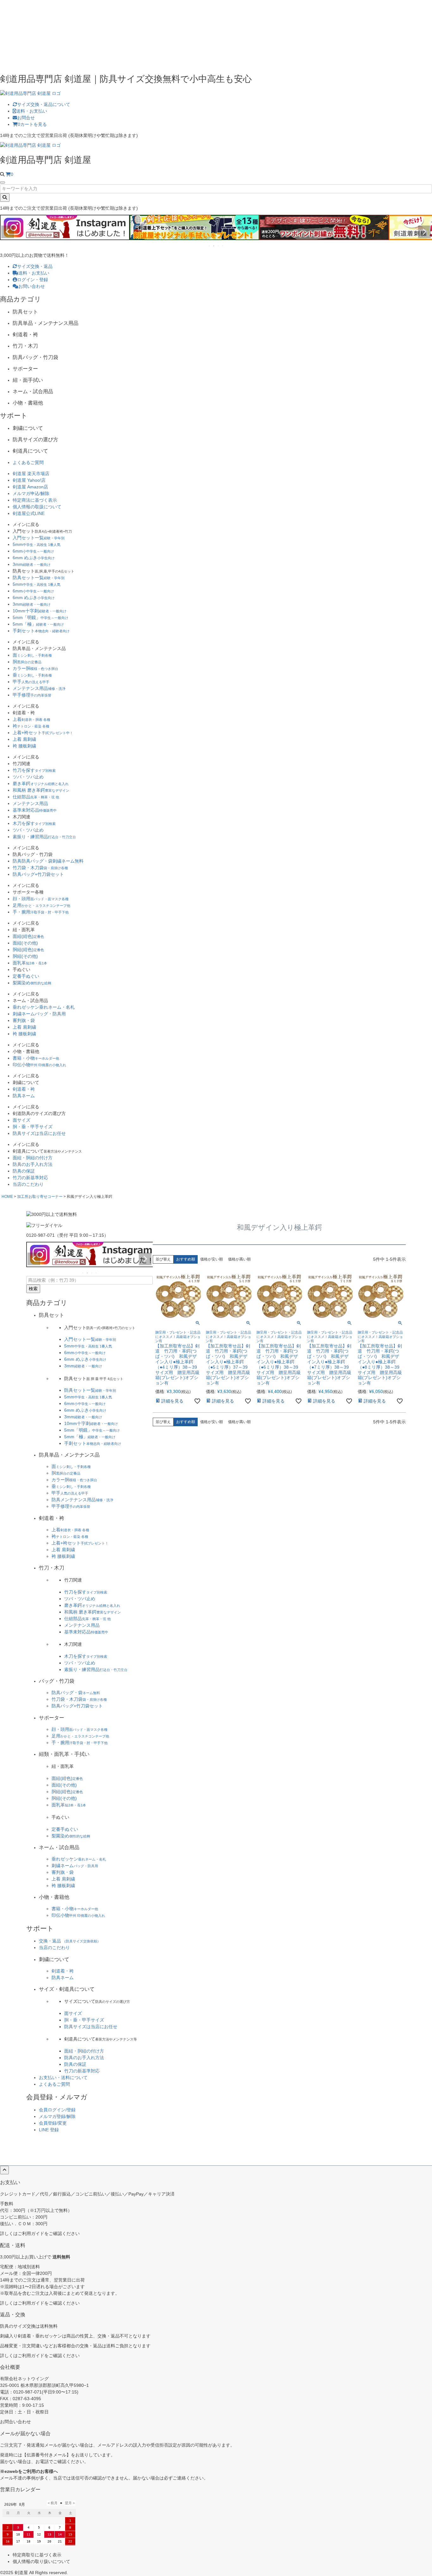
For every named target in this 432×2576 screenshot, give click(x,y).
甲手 (31, 682)
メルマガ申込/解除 (31, 493)
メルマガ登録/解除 (57, 2116)
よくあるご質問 (28, 462)
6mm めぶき (34, 558)
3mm (32, 564)
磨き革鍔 (41, 783)
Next (424, 232)
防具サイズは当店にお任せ (39, 1133)
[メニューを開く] (3, 183)
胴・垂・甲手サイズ (33, 1127)
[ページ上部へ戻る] (4, 2170)
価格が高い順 (239, 1259)
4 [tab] (223, 246)
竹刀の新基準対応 (30, 1178)
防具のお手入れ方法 (33, 1164)
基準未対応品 (35, 810)
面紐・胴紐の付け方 (33, 1158)
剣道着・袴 (24, 1089)
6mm (33, 551)
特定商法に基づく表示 (35, 500)
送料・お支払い (32, 111)
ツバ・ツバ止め (28, 777)
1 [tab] (210, 246)
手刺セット (41, 631)
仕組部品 (36, 797)
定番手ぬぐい (26, 976)
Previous (8, 232)
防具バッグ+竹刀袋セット (38, 874)
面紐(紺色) (28, 936)
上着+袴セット (43, 733)
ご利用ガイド (31, 2233)
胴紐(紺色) (28, 950)
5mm (37, 544)
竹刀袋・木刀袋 (40, 868)
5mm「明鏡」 (40, 617)
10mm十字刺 (40, 611)
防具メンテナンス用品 (82, 1500)
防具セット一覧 (39, 578)
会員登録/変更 (53, 2123)
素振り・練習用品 (44, 837)
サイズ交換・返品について (44, 104)
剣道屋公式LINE (29, 513)
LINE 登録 (49, 2130)
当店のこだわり (28, 1184)
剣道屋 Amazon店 (30, 487)
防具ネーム (24, 1096)
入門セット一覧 (39, 538)
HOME (7, 1197)
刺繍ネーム (39, 1014)
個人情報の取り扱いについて (41, 2561)
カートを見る (32, 124)
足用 (41, 905)
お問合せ (26, 118)
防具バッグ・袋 (76, 1693)
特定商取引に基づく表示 (37, 2555)
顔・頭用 (41, 899)
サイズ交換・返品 (35, 266)
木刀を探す (34, 823)
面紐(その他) (25, 943)
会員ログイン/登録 (57, 2110)
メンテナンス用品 (39, 688)
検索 (33, 1289)
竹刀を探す (34, 770)
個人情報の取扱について (37, 507)
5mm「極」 (38, 624)
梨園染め (32, 983)
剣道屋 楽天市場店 (31, 474)
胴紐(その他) (25, 956)
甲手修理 (32, 695)
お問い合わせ (32, 286)
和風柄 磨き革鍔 (41, 790)
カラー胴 (35, 668)
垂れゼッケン (44, 1007)
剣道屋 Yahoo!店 (29, 480)
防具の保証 (24, 1171)
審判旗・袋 (24, 1020)
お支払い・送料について (63, 2078)
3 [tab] (219, 246)
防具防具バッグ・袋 (48, 861)
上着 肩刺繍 (24, 739)
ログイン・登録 (33, 280)
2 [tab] (214, 246)
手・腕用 (41, 912)
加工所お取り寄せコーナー (40, 1197)
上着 (31, 719)
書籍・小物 (36, 1058)
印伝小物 (39, 1065)
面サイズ (22, 1120)
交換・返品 (70, 1941)
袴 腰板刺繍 (24, 746)
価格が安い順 (212, 1259)
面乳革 (30, 963)
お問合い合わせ (15, 2422)
